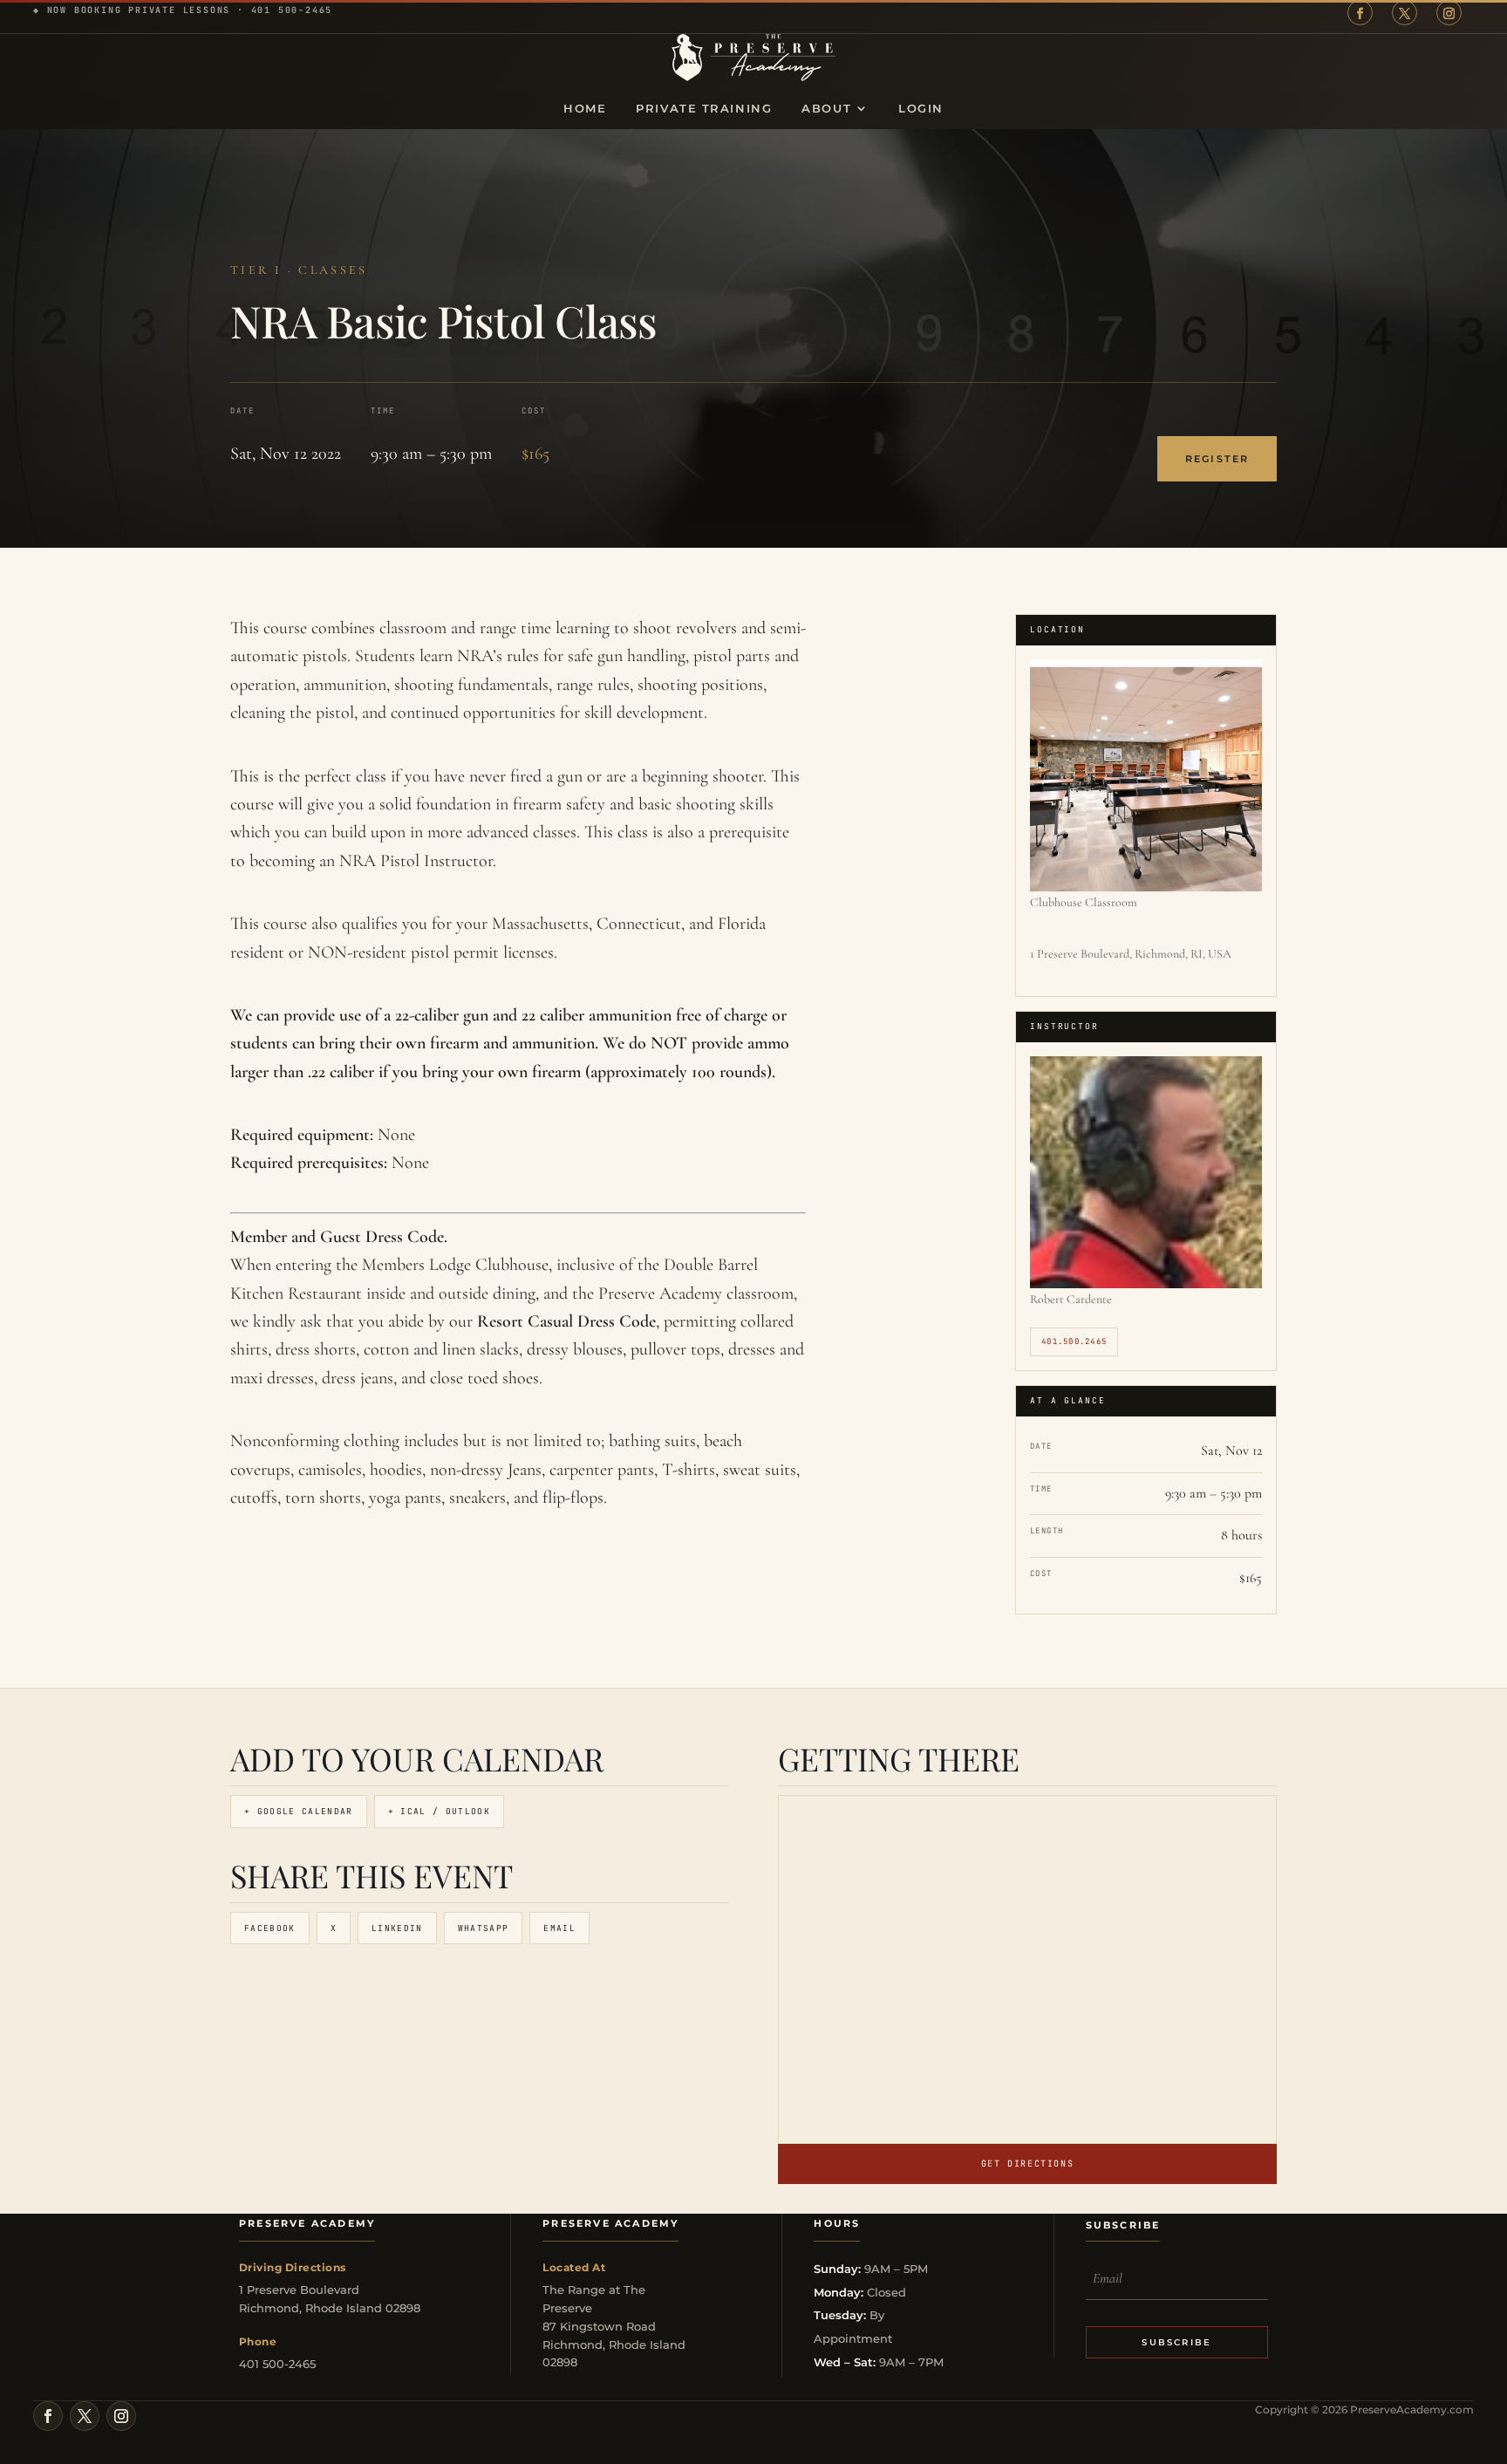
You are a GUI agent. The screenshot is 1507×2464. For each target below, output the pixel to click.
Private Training (704, 109)
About (826, 109)
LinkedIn (397, 1928)
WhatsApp (484, 1928)
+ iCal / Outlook (439, 1811)
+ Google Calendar (299, 1811)
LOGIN (921, 109)
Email (559, 1928)
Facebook (270, 1928)
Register (1217, 459)
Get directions (1027, 2164)
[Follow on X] (1405, 13)
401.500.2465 (1074, 1341)
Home (585, 109)
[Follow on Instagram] (1449, 13)
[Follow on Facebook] (1360, 13)
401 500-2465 (292, 10)
